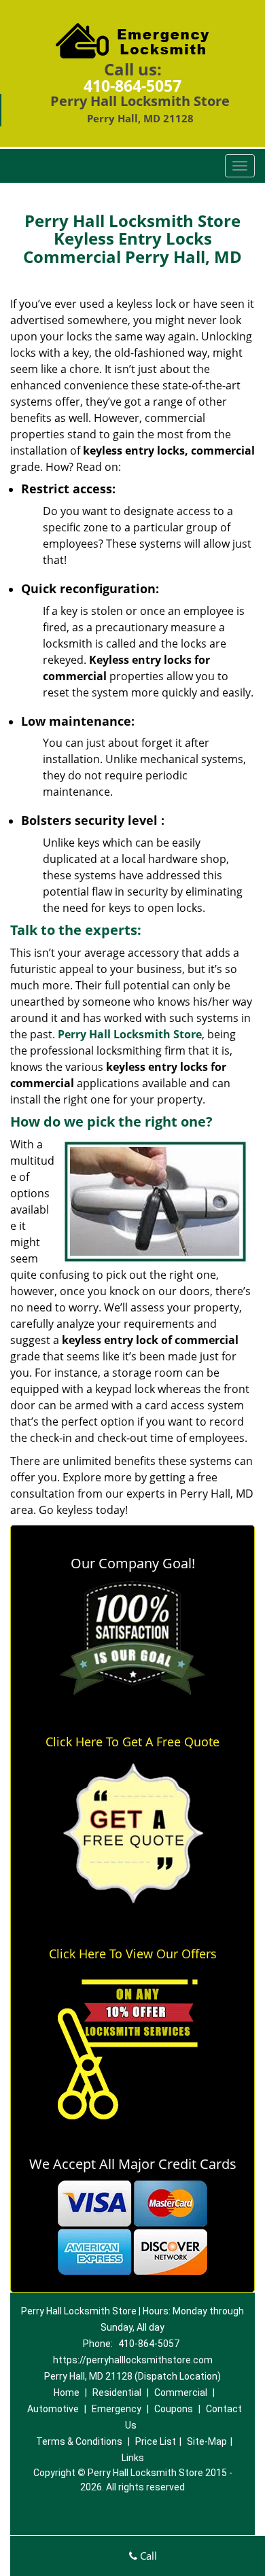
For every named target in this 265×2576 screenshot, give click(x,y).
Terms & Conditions (79, 2441)
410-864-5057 (132, 86)
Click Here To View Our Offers (133, 1954)
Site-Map (207, 2441)
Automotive (53, 2409)
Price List (156, 2441)
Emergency (117, 2409)
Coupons (174, 2409)
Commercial (181, 2393)
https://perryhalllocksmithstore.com (133, 2360)
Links (133, 2458)
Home (67, 2393)
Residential (117, 2393)
